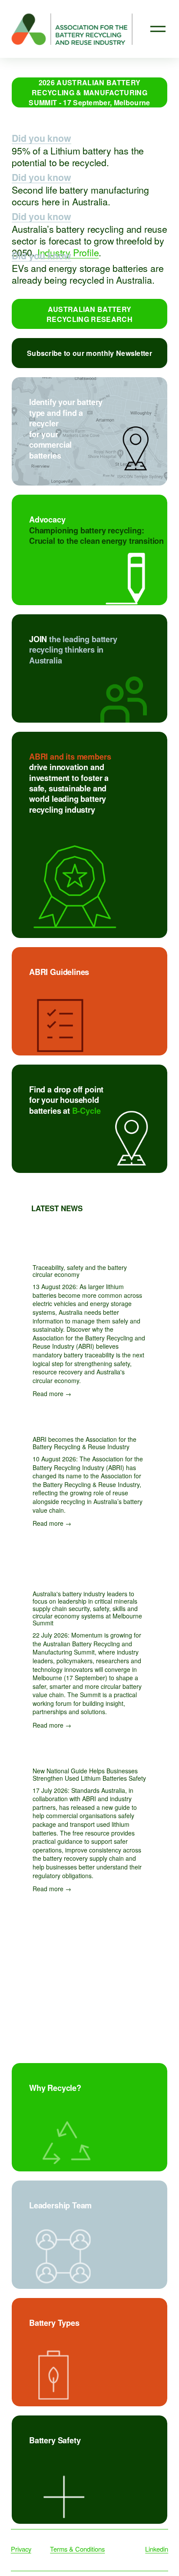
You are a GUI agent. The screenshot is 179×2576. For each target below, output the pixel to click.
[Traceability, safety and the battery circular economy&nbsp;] (89, 1249)
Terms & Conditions (77, 2549)
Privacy (21, 2549)
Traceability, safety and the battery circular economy (80, 1271)
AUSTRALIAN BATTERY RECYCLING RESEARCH (89, 314)
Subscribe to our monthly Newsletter (89, 353)
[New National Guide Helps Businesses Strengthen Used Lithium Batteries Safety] (89, 1752)
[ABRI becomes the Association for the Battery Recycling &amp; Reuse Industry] (89, 1421)
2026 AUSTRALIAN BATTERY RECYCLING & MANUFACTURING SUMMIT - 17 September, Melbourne (89, 92)
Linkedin (157, 2549)
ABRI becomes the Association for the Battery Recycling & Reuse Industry (85, 1443)
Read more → (52, 1394)
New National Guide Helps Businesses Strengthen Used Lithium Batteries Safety (89, 1774)
